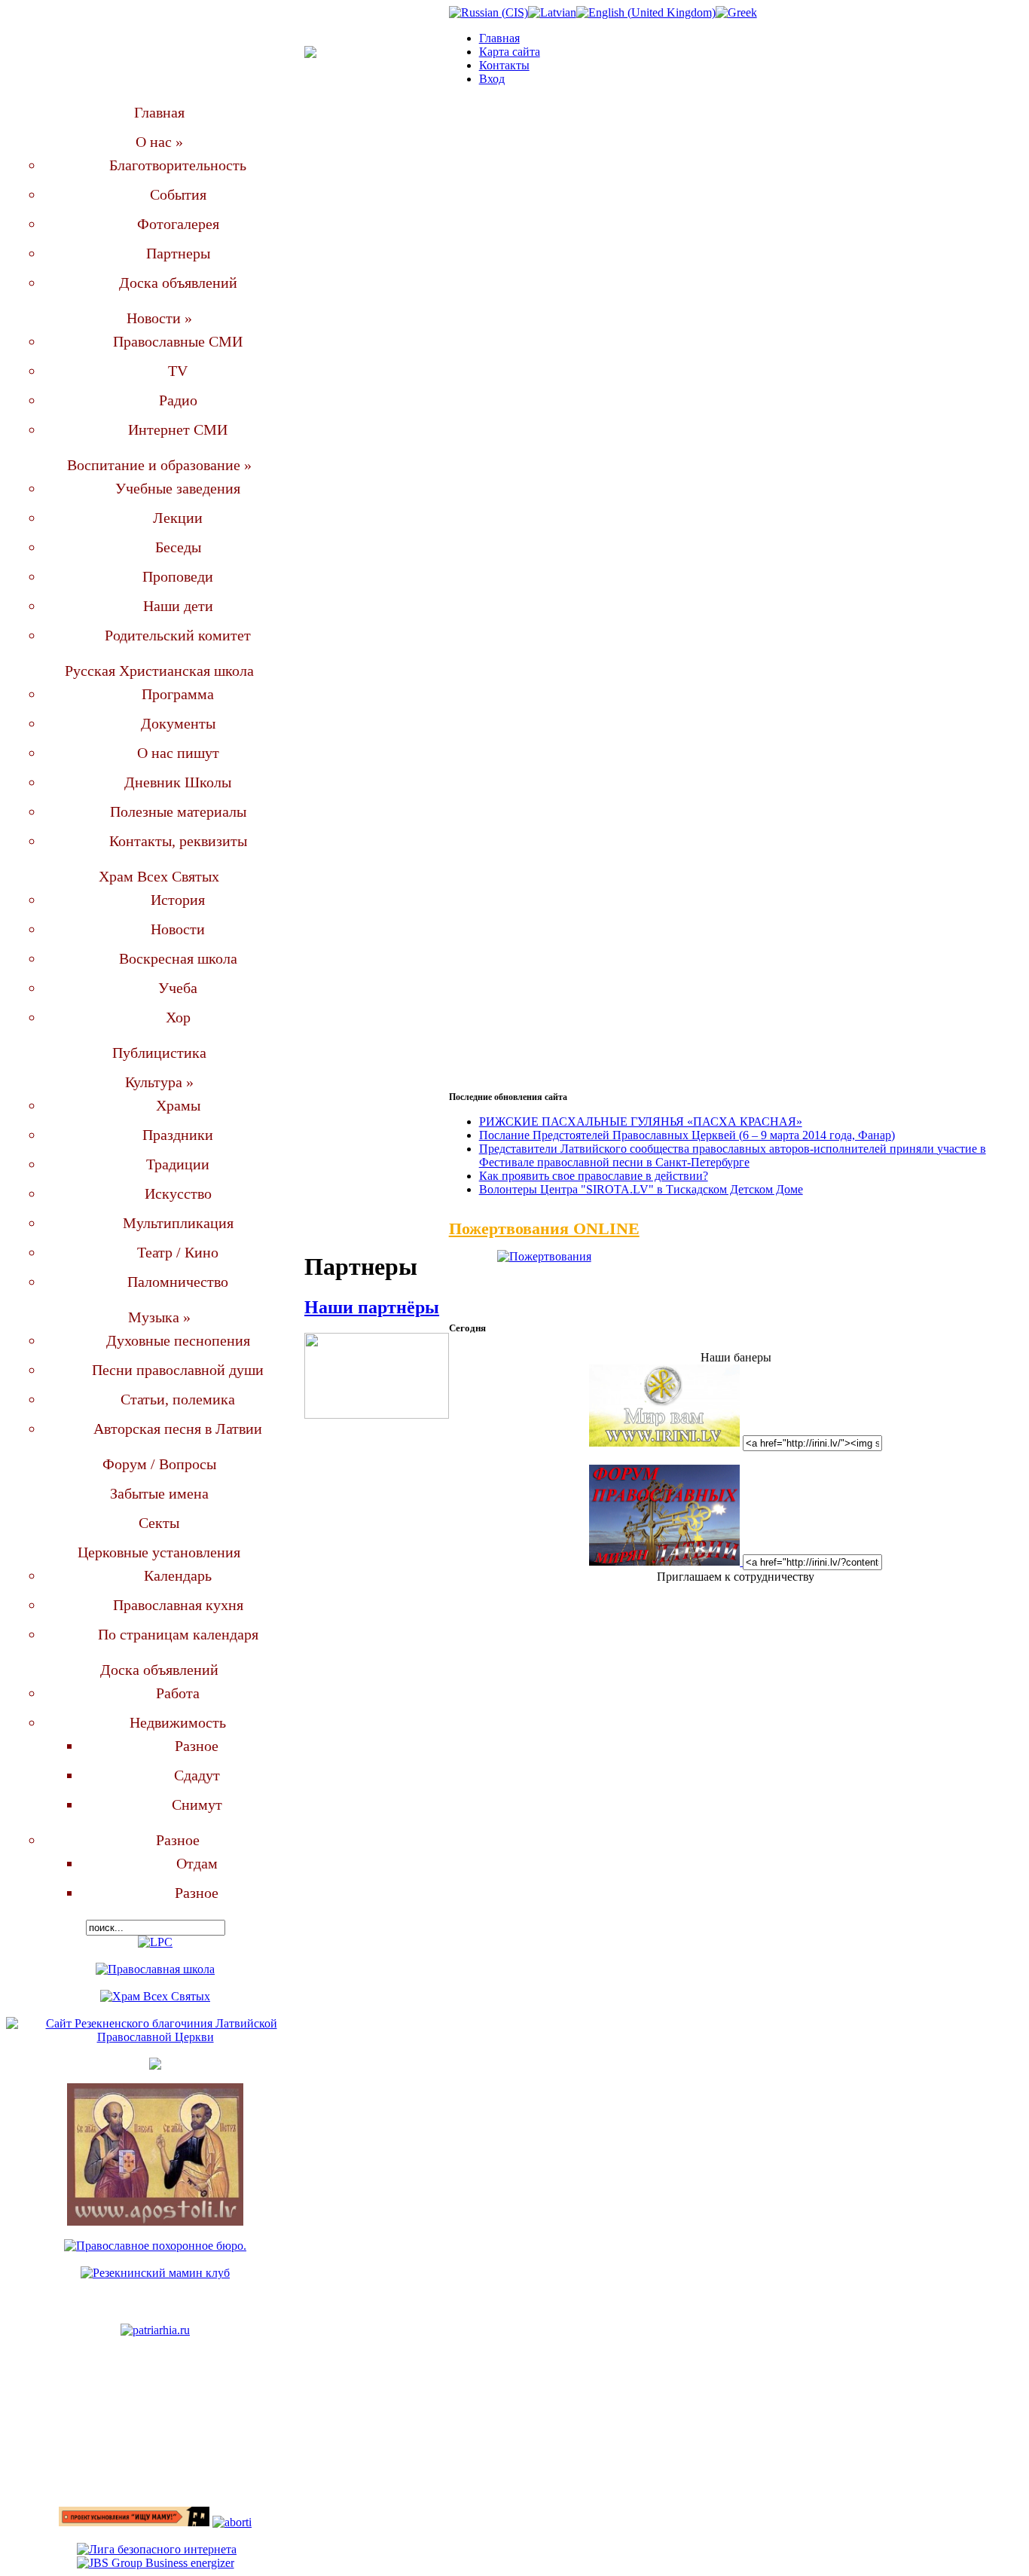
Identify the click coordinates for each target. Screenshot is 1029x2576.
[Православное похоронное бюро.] (155, 2246)
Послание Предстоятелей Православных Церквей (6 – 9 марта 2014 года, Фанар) (687, 1135)
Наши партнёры (372, 1307)
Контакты (504, 65)
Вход (492, 79)
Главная (499, 38)
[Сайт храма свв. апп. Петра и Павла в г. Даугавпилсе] (155, 2222)
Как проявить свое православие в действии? (594, 1176)
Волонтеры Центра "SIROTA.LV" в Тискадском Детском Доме (641, 1189)
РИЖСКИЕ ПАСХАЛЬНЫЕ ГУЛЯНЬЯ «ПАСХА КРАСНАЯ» (641, 1121)
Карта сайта (510, 52)
